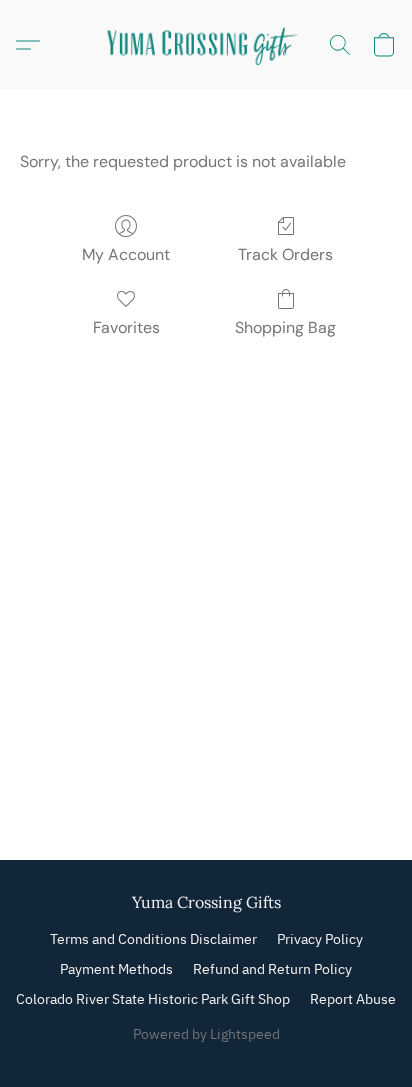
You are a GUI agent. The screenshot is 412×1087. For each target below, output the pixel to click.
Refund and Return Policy (272, 969)
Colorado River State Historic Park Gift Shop (153, 999)
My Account (126, 254)
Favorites (126, 327)
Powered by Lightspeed (206, 1034)
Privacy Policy (320, 939)
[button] (206, 45)
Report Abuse (353, 999)
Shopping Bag (285, 327)
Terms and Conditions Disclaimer (153, 939)
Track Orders (285, 254)
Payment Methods (116, 969)
